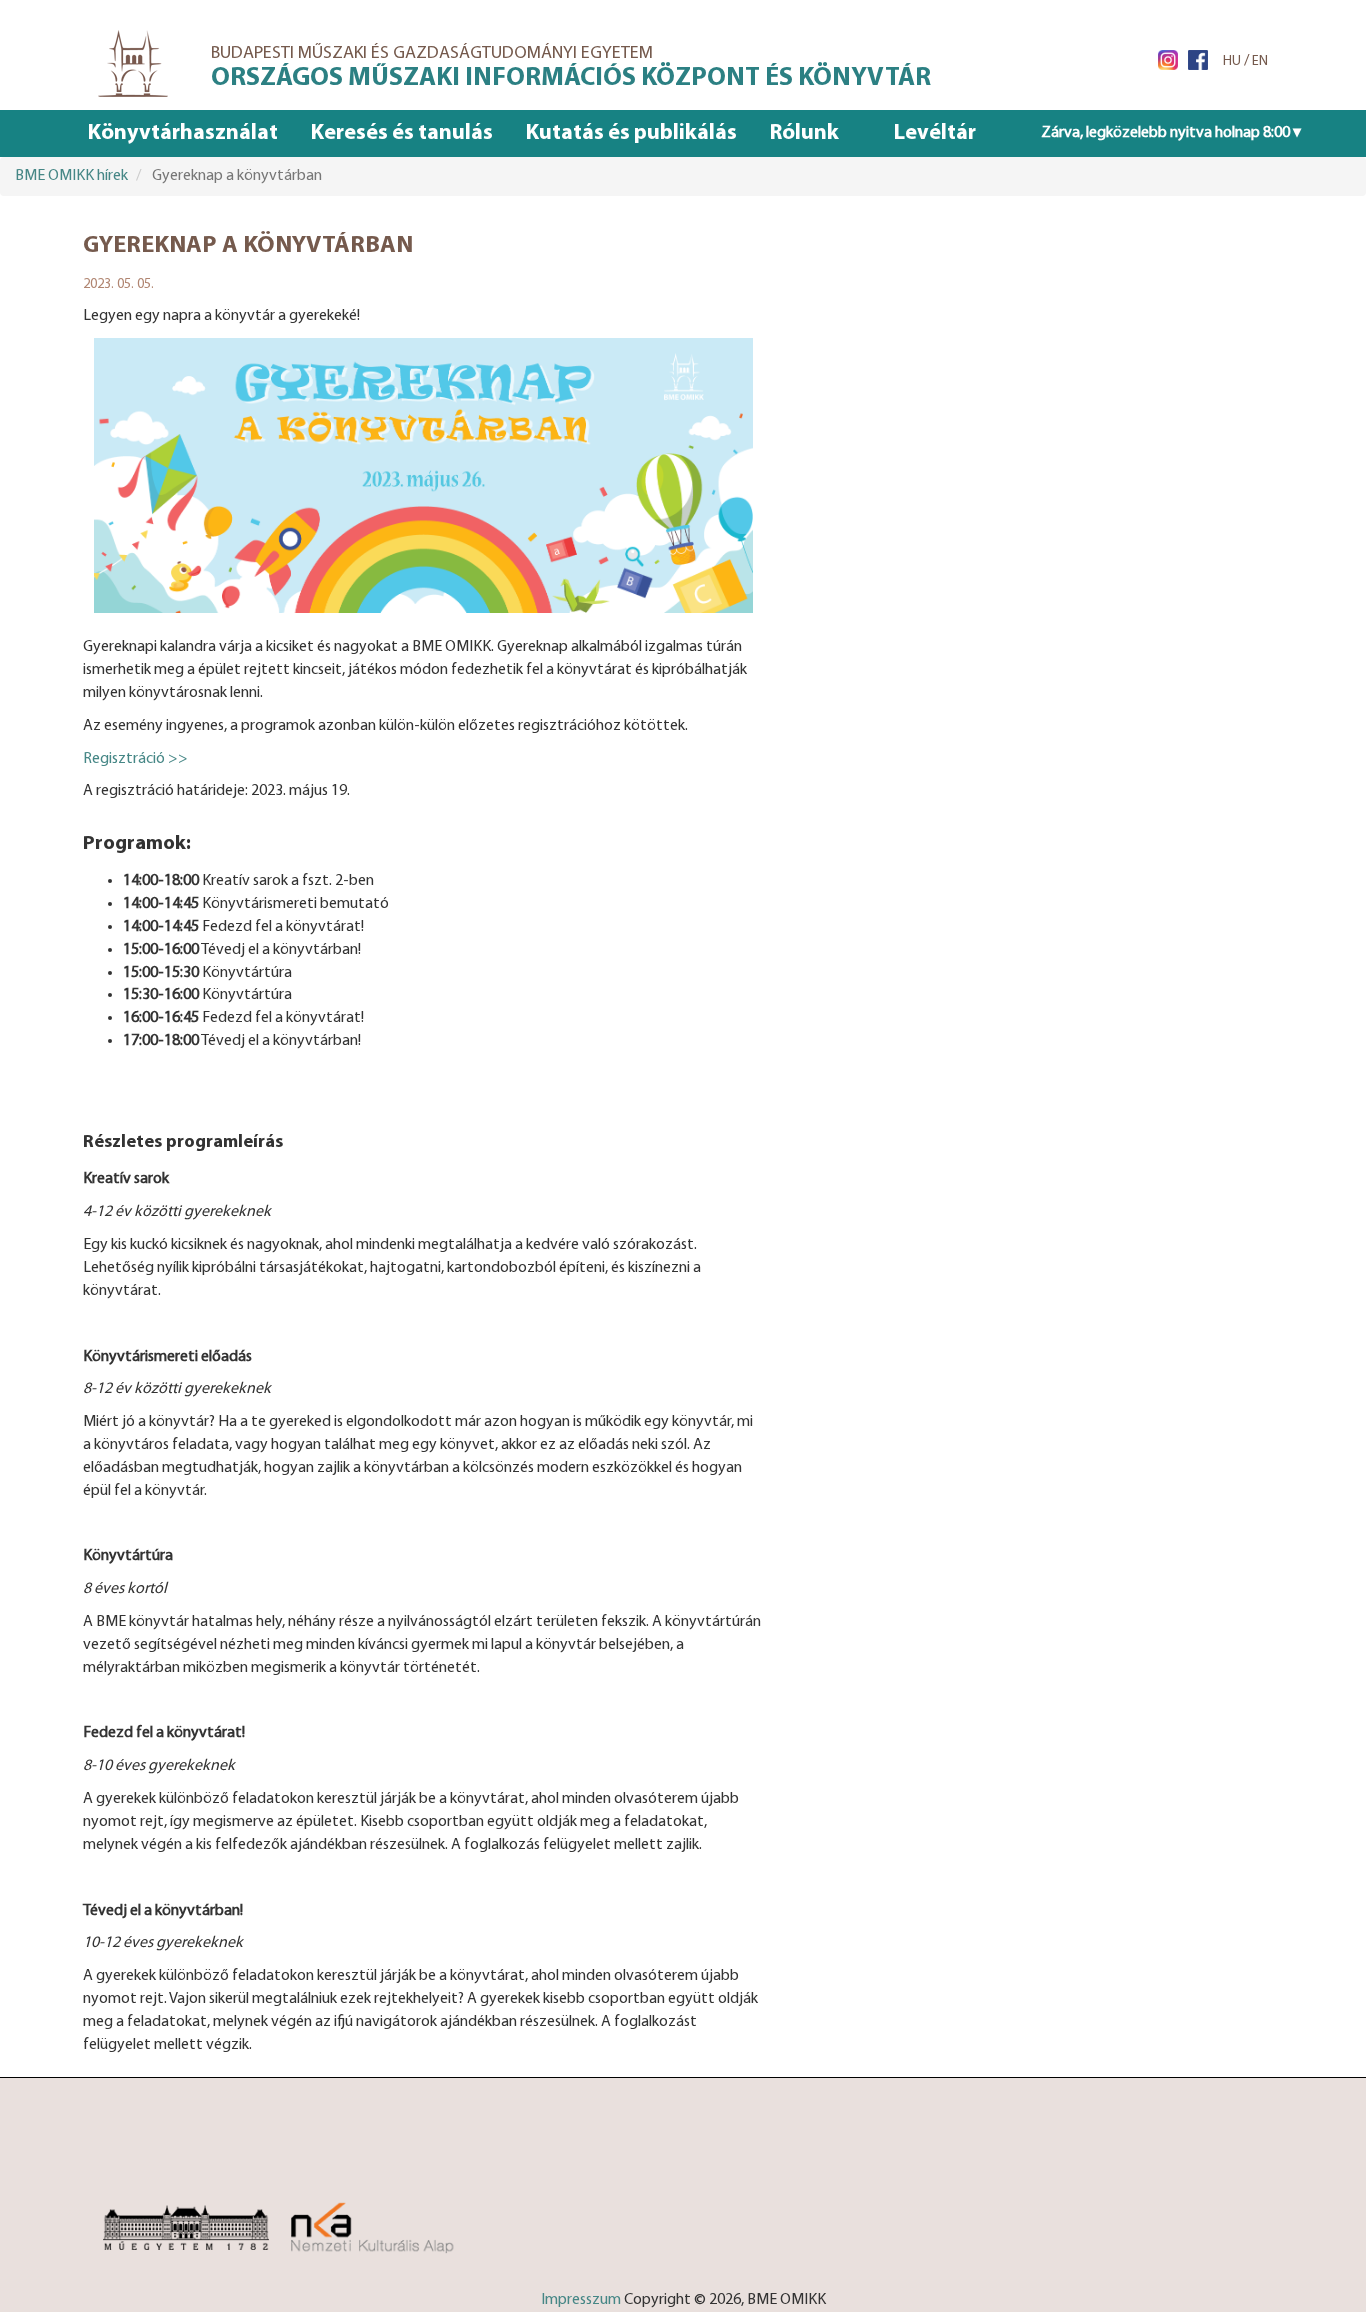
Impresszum (581, 2300)
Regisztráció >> (135, 759)
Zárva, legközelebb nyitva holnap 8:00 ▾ (1171, 133)
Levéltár (935, 133)
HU (1232, 61)
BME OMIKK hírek (71, 176)
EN (1260, 61)
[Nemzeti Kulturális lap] (395, 2217)
